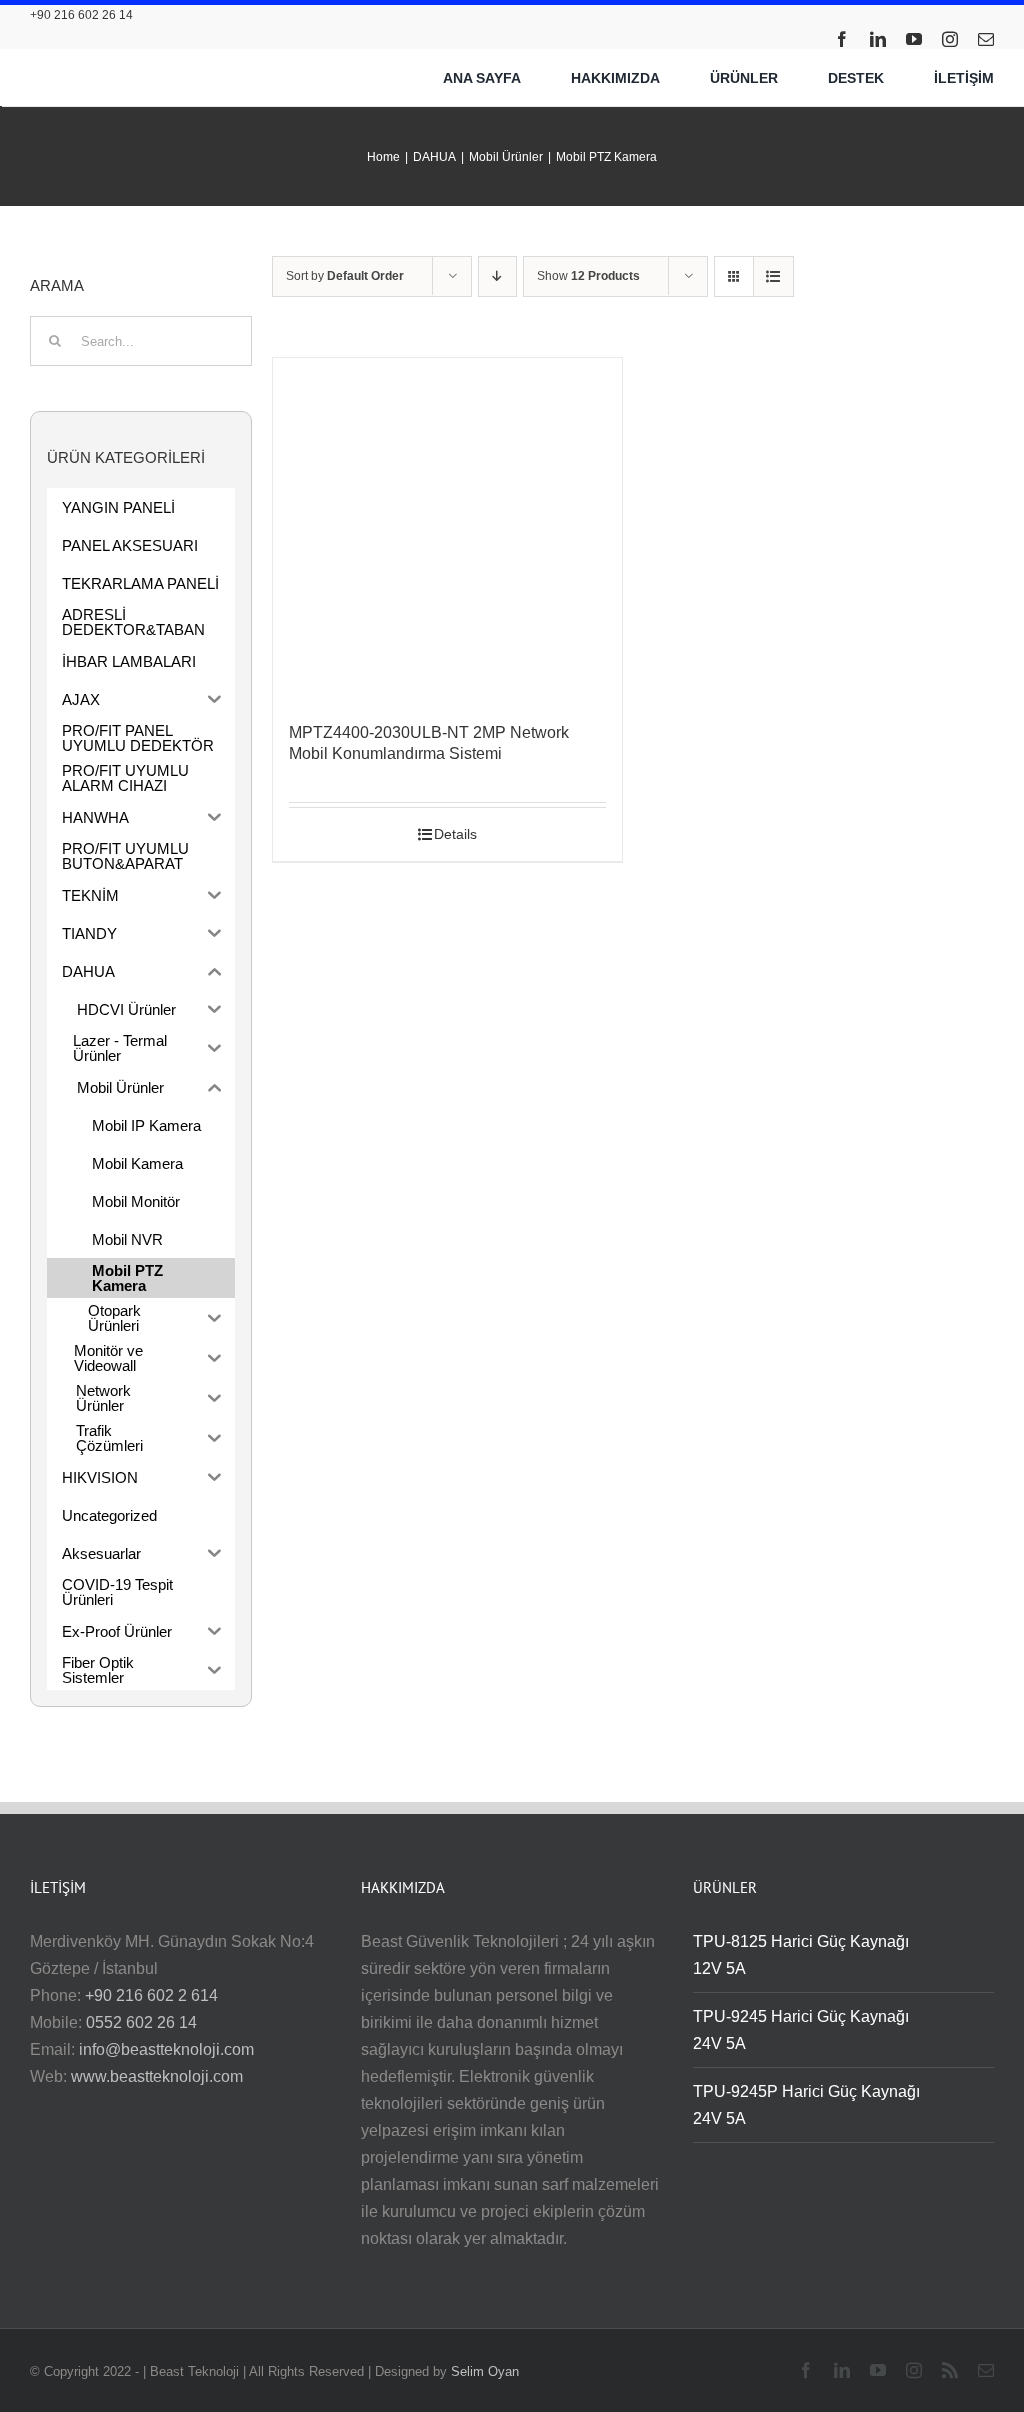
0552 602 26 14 (141, 2022)
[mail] (986, 39)
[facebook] (842, 39)
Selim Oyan (485, 2371)
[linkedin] (878, 39)
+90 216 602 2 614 (151, 1995)
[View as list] (773, 276)
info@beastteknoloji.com (166, 2049)
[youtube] (914, 39)
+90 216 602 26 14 (81, 15)
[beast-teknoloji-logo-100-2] (136, 60)
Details (455, 834)
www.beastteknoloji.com (157, 2076)
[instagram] (950, 39)
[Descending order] (497, 276)
